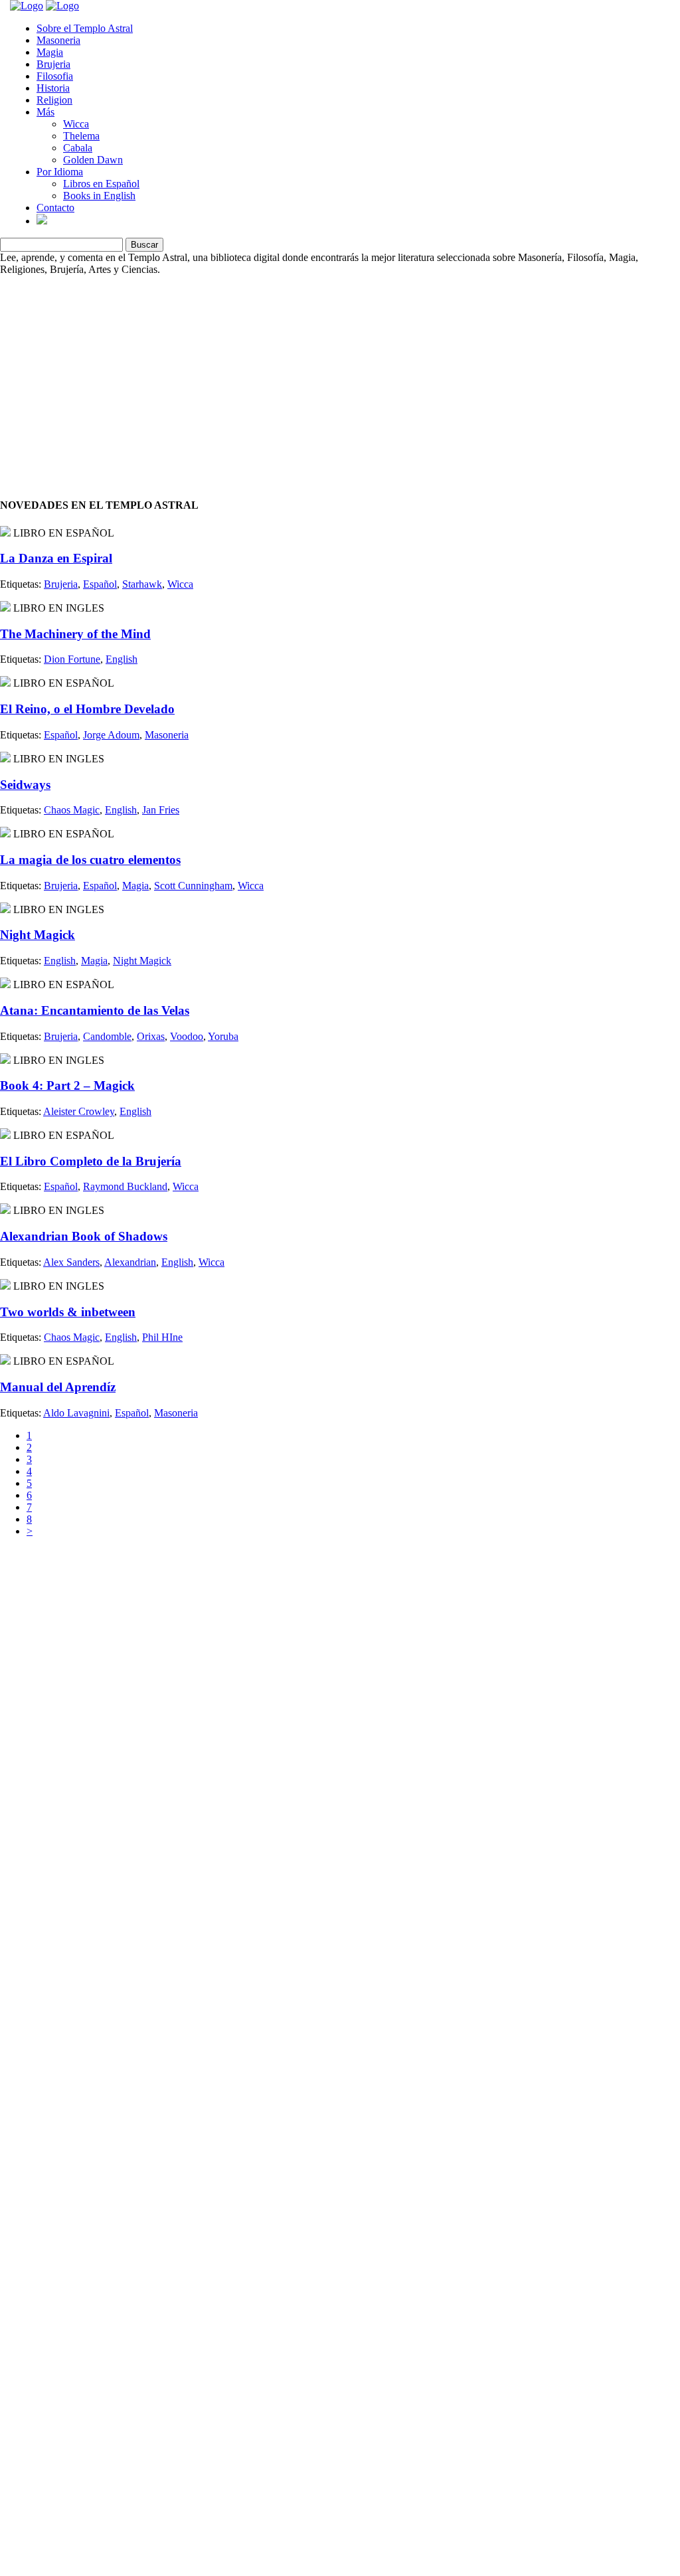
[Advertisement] (340, 369)
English (122, 659)
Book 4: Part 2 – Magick (67, 1085)
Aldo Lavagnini (76, 1413)
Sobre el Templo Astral (85, 28)
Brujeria (53, 64)
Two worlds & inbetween (68, 1312)
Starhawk (142, 584)
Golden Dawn (93, 160)
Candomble (107, 1036)
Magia (50, 52)
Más (45, 112)
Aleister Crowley (79, 1111)
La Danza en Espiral (56, 558)
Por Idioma (60, 172)
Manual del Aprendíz (58, 1387)
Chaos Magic (72, 810)
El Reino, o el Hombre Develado (87, 709)
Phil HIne (162, 1337)
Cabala (78, 148)
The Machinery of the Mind (75, 634)
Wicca (76, 124)
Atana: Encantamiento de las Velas (95, 1010)
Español (100, 584)
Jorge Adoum (111, 735)
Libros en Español (101, 184)
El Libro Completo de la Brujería (91, 1161)
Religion (54, 100)
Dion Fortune (72, 659)
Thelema (81, 136)
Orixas (151, 1036)
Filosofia (55, 76)
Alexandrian (130, 1262)
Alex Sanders (71, 1262)
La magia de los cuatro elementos (90, 860)
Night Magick (38, 935)
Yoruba (223, 1036)
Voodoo (187, 1036)
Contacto (55, 208)
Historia (53, 88)
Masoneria (58, 40)
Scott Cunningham (193, 886)
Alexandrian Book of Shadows (84, 1236)
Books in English (99, 196)
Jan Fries (161, 810)
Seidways (25, 785)
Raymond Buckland (125, 1186)
